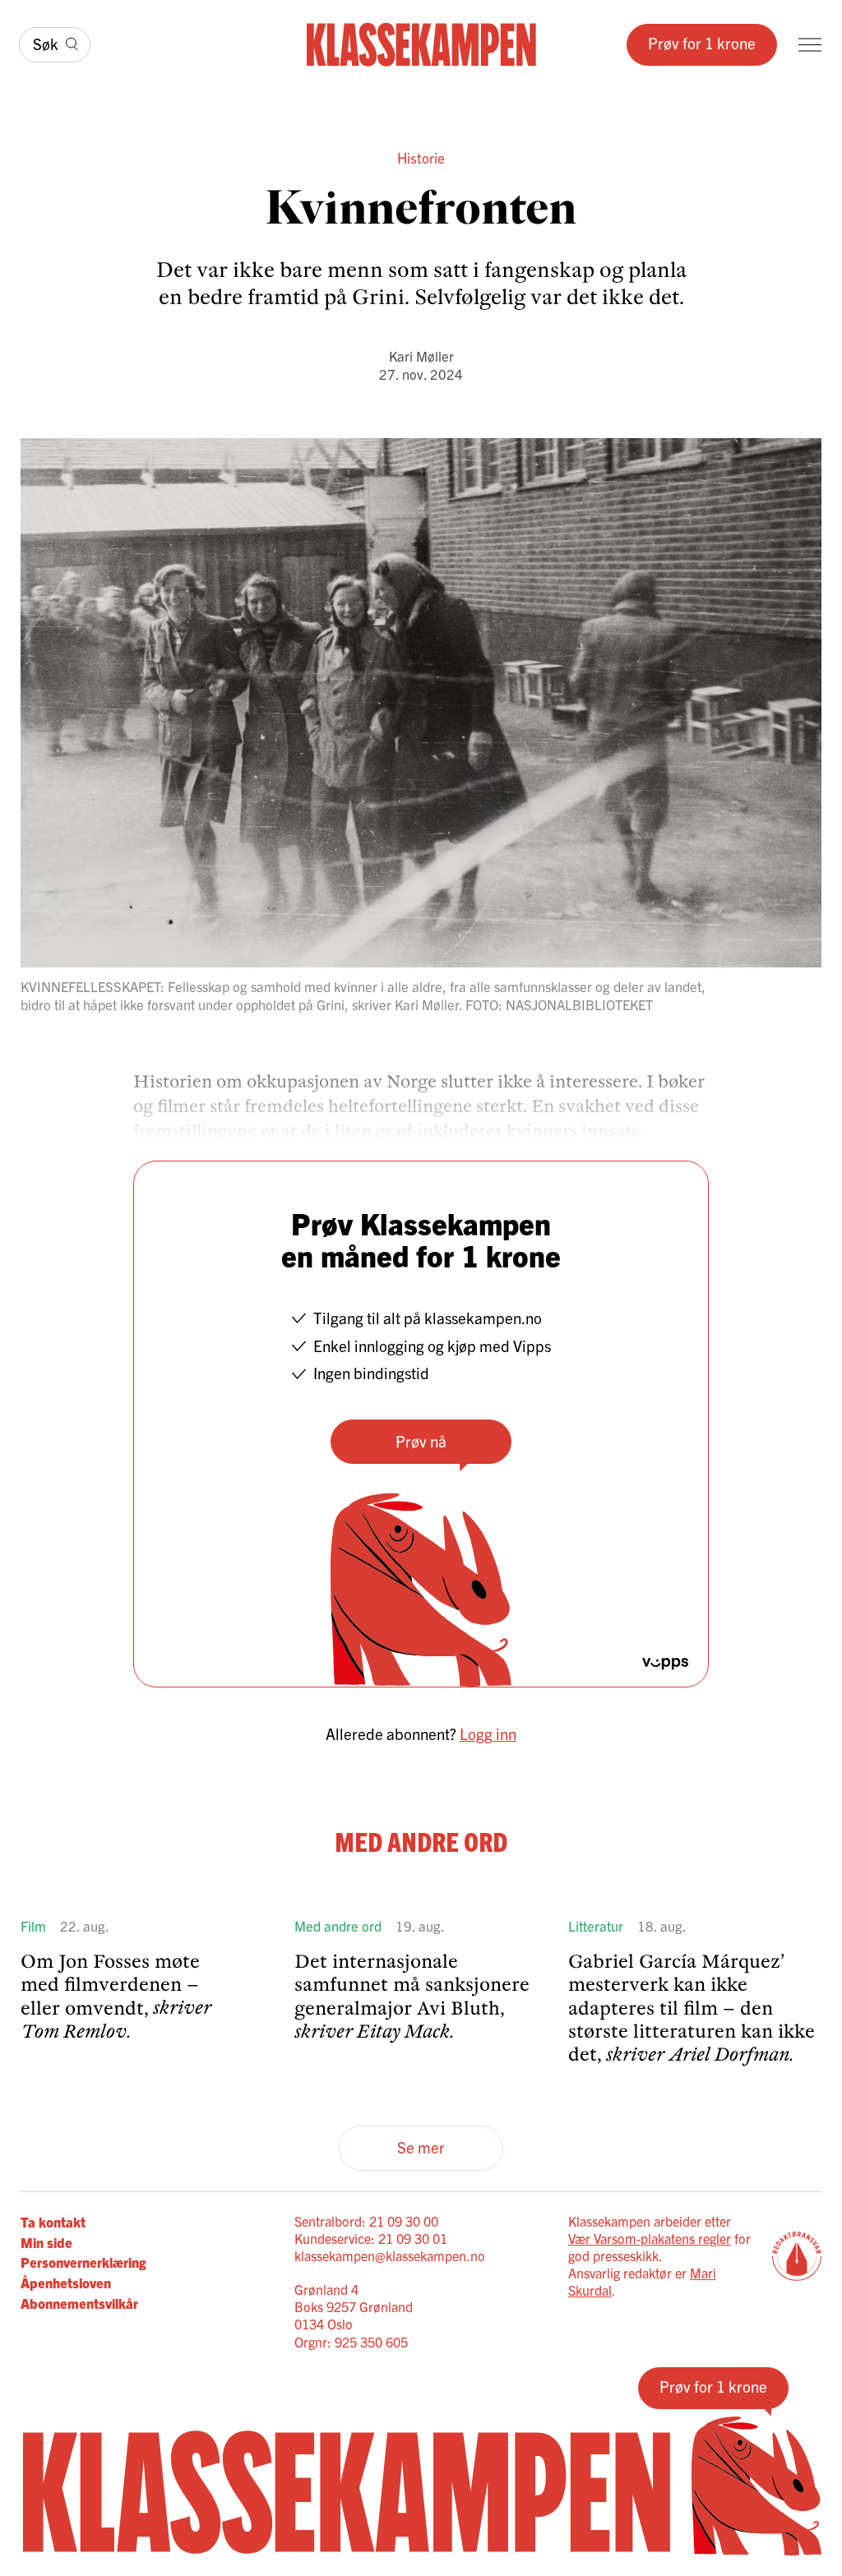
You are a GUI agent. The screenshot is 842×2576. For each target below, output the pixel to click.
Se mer (421, 2147)
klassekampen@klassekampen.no (390, 2255)
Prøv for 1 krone (702, 43)
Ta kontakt (53, 2221)
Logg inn (488, 1733)
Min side (46, 2242)
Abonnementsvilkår (79, 2303)
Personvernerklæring (83, 2262)
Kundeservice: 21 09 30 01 (371, 2238)
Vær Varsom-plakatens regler (650, 2238)
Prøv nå (421, 1441)
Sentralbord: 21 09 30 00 (366, 2221)
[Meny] (810, 45)
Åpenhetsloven (66, 2282)
